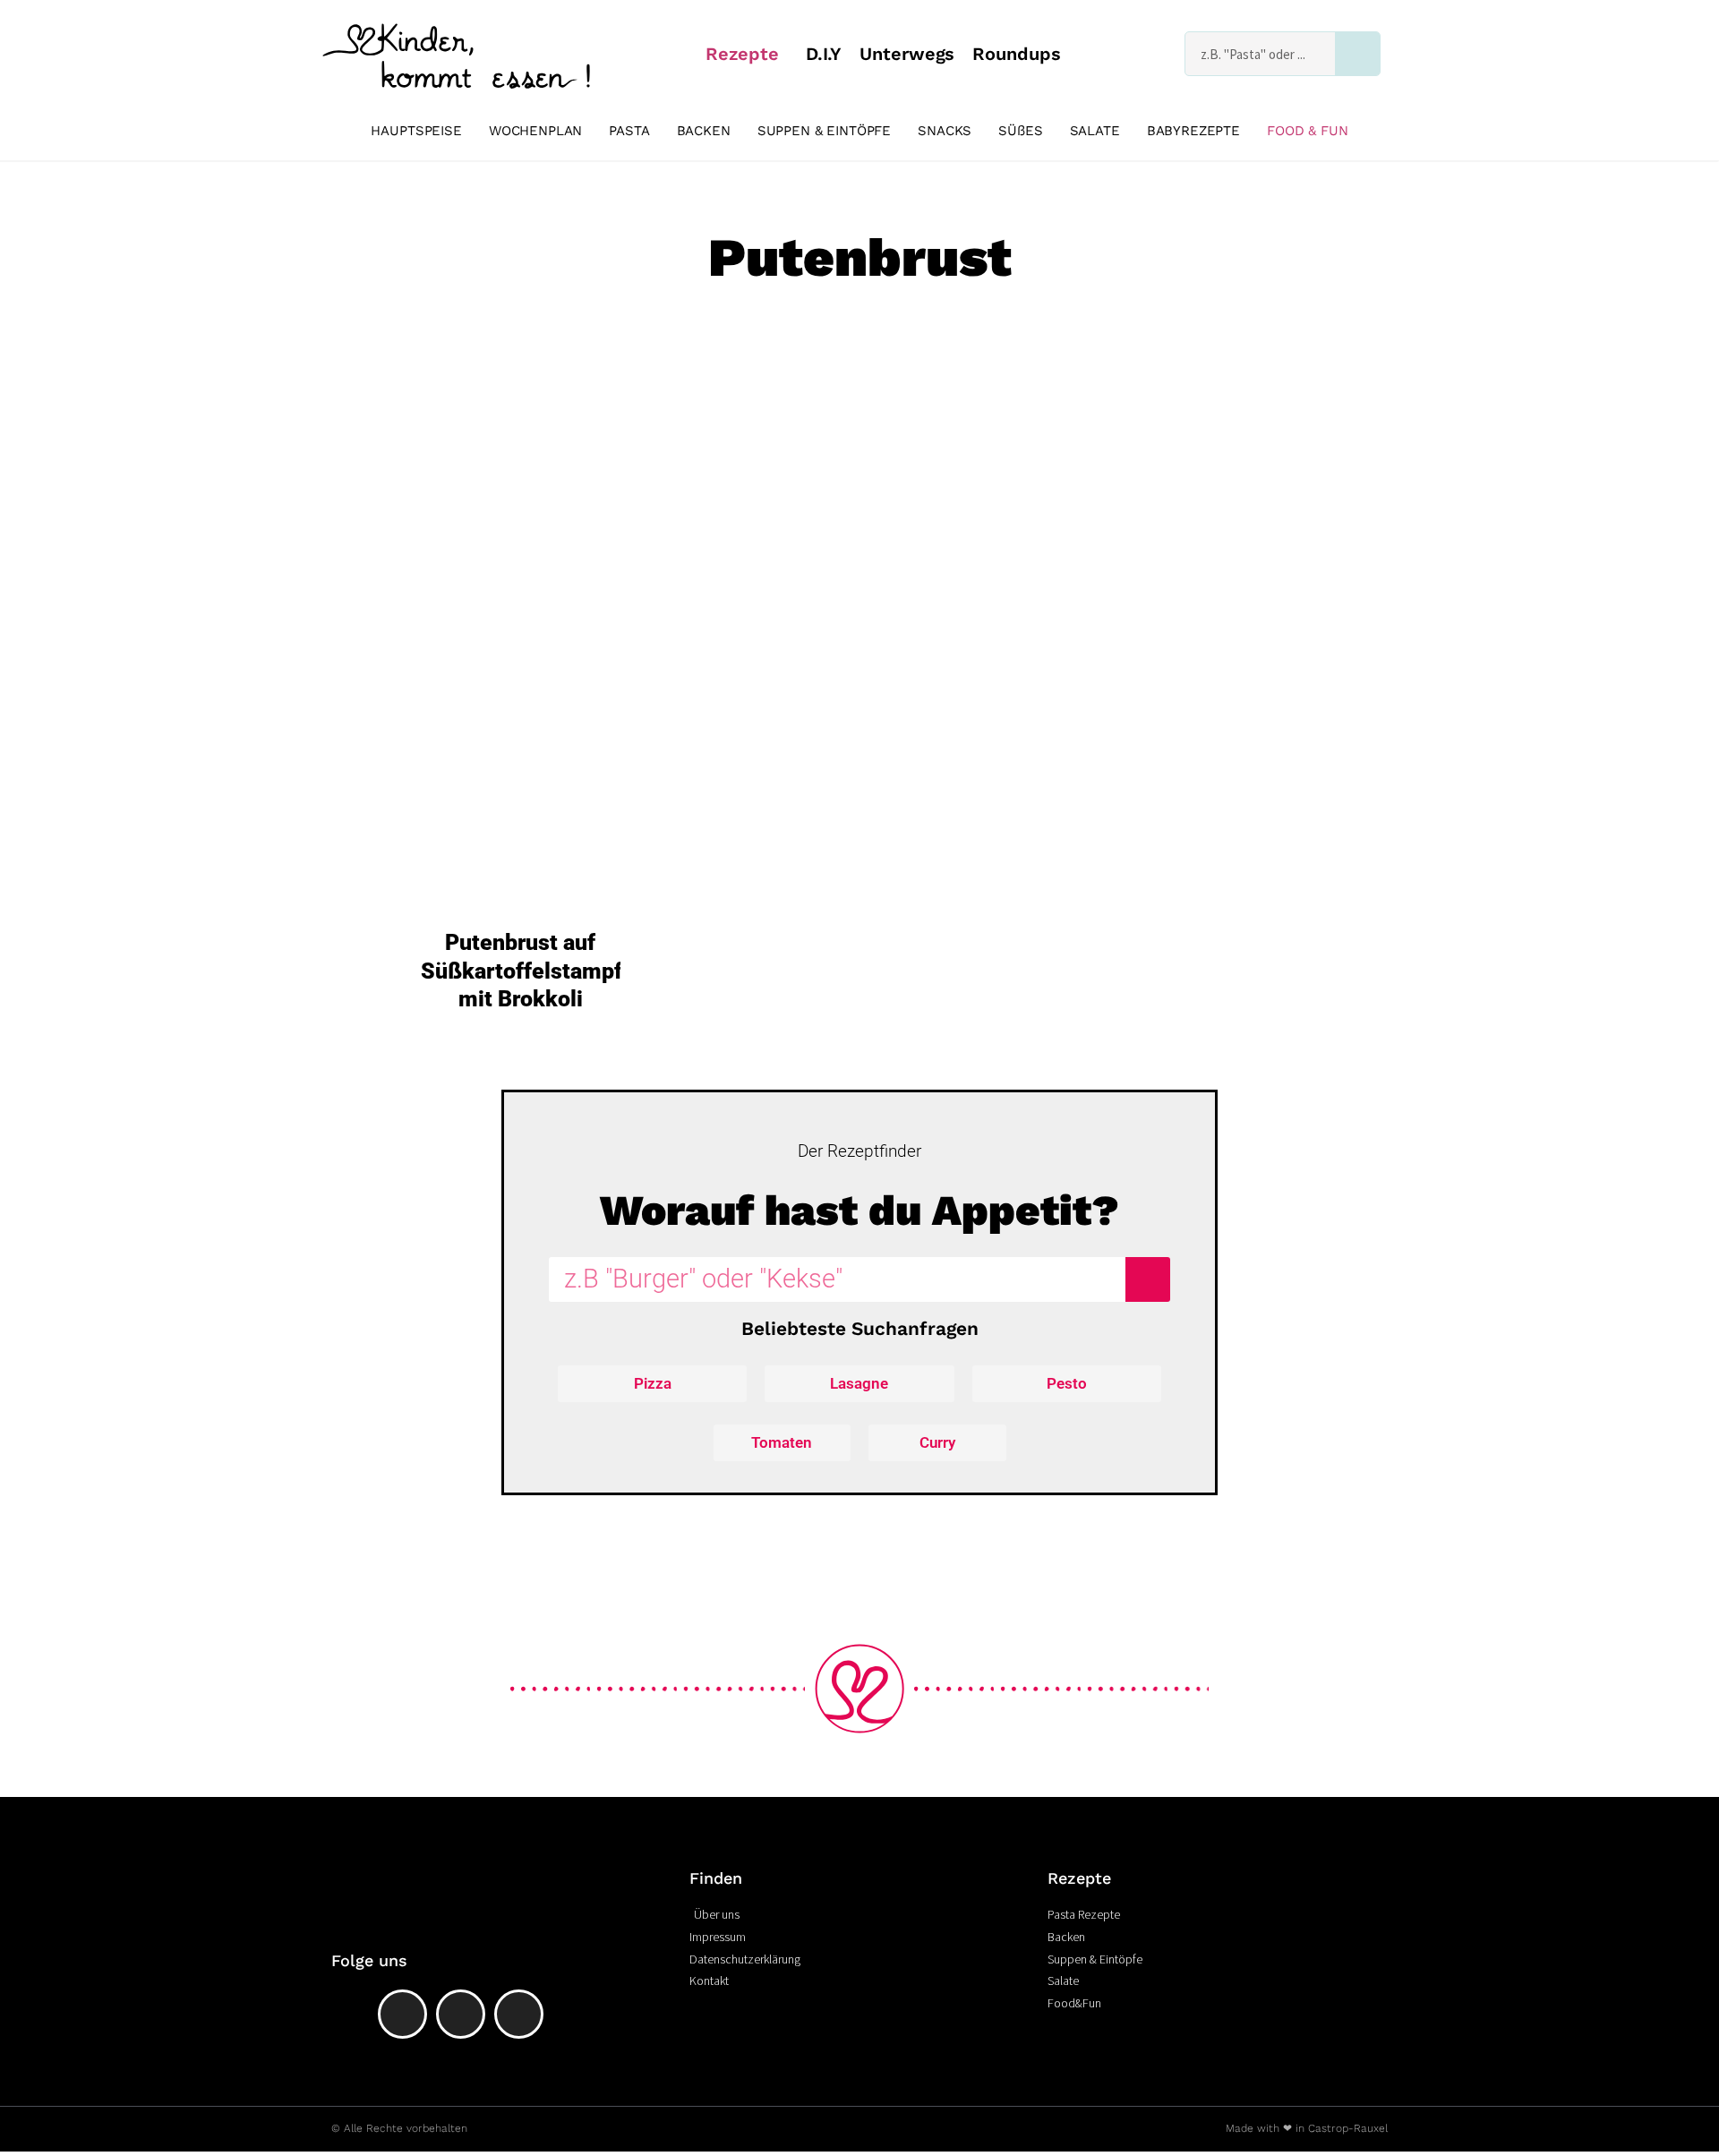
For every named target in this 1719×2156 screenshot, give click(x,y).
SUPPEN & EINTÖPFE (824, 131)
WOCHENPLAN (536, 131)
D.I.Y (824, 54)
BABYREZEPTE (1193, 131)
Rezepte (742, 54)
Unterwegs (907, 54)
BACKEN (704, 131)
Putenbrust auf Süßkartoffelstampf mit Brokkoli (522, 971)
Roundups (1016, 54)
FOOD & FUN (1308, 131)
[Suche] (1357, 54)
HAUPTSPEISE (416, 131)
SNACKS (945, 131)
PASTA (629, 131)
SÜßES (1020, 131)
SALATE (1095, 131)
